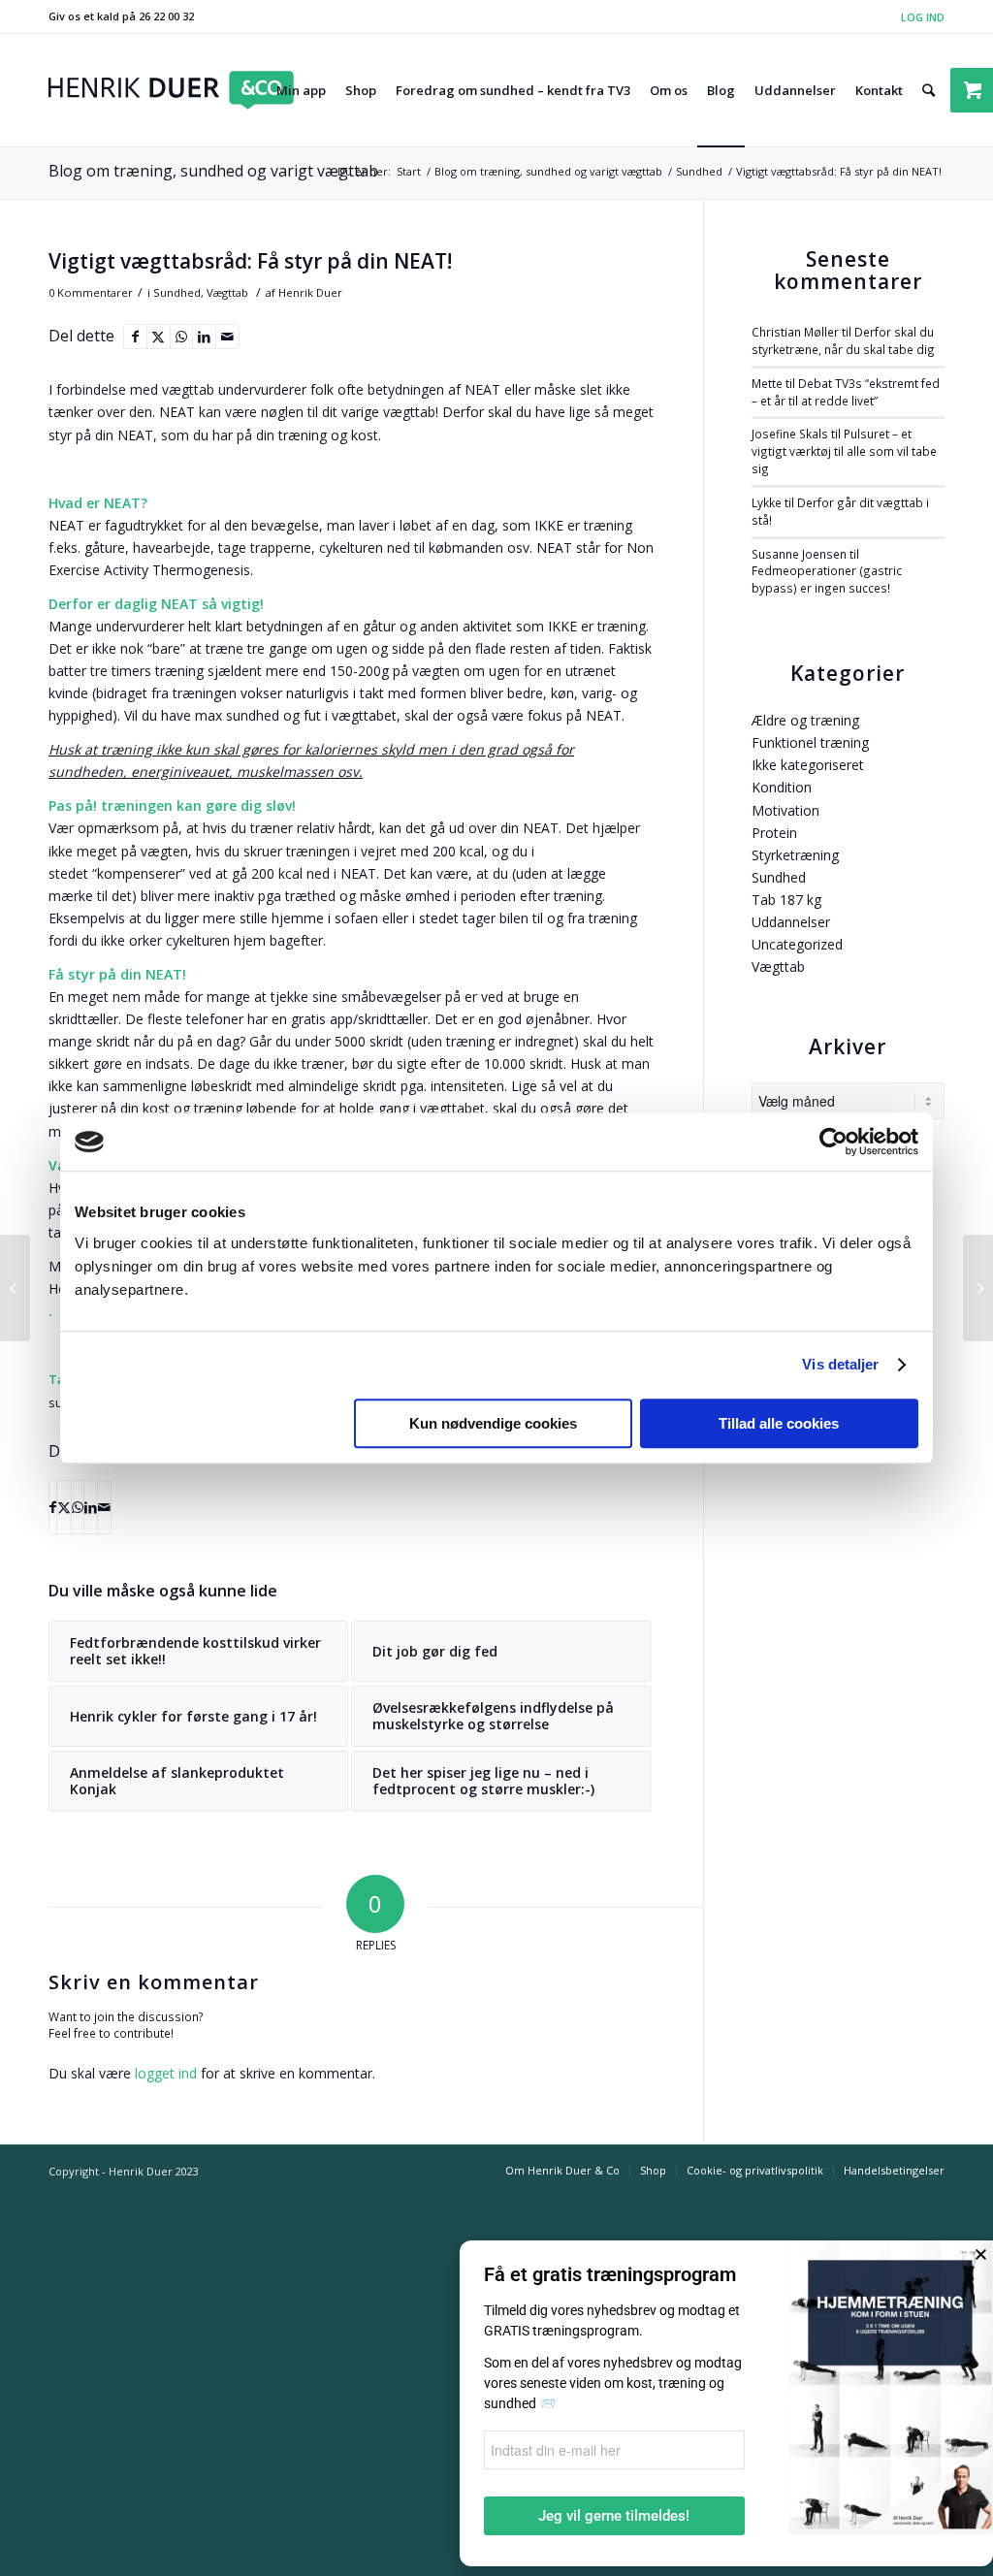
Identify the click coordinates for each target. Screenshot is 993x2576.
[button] (981, 2254)
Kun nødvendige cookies (493, 1423)
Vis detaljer (840, 1364)
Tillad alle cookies (779, 1423)
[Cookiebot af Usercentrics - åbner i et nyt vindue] (833, 1142)
